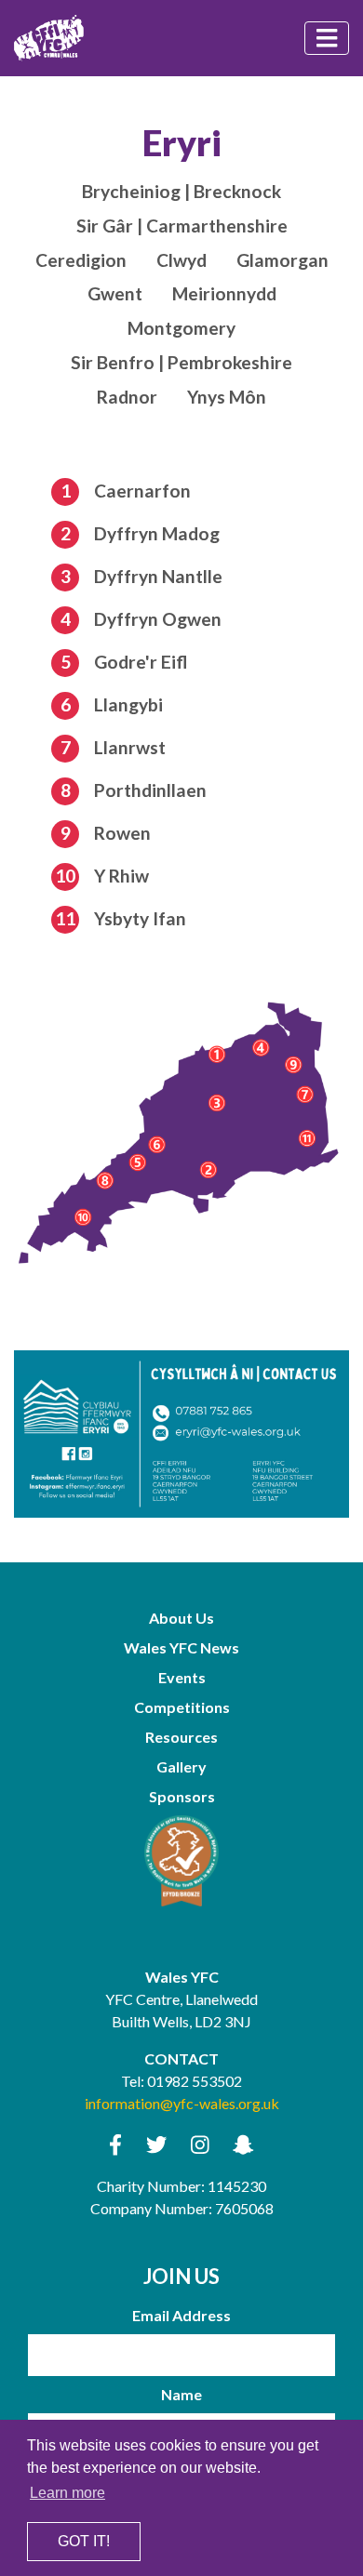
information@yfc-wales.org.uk (182, 2103)
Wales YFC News (181, 1647)
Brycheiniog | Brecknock (181, 191)
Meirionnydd (224, 293)
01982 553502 (195, 2081)
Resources (181, 1737)
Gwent (115, 293)
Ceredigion (81, 260)
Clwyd (181, 260)
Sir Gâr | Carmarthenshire (182, 226)
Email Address (181, 2315)
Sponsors (182, 1796)
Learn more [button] (67, 2493)
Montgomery (181, 328)
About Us (181, 1618)
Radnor (127, 397)
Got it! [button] (84, 2541)
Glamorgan (282, 260)
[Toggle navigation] (327, 38)
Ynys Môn (227, 397)
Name (181, 2394)
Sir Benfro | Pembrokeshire (181, 362)
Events (182, 1677)
